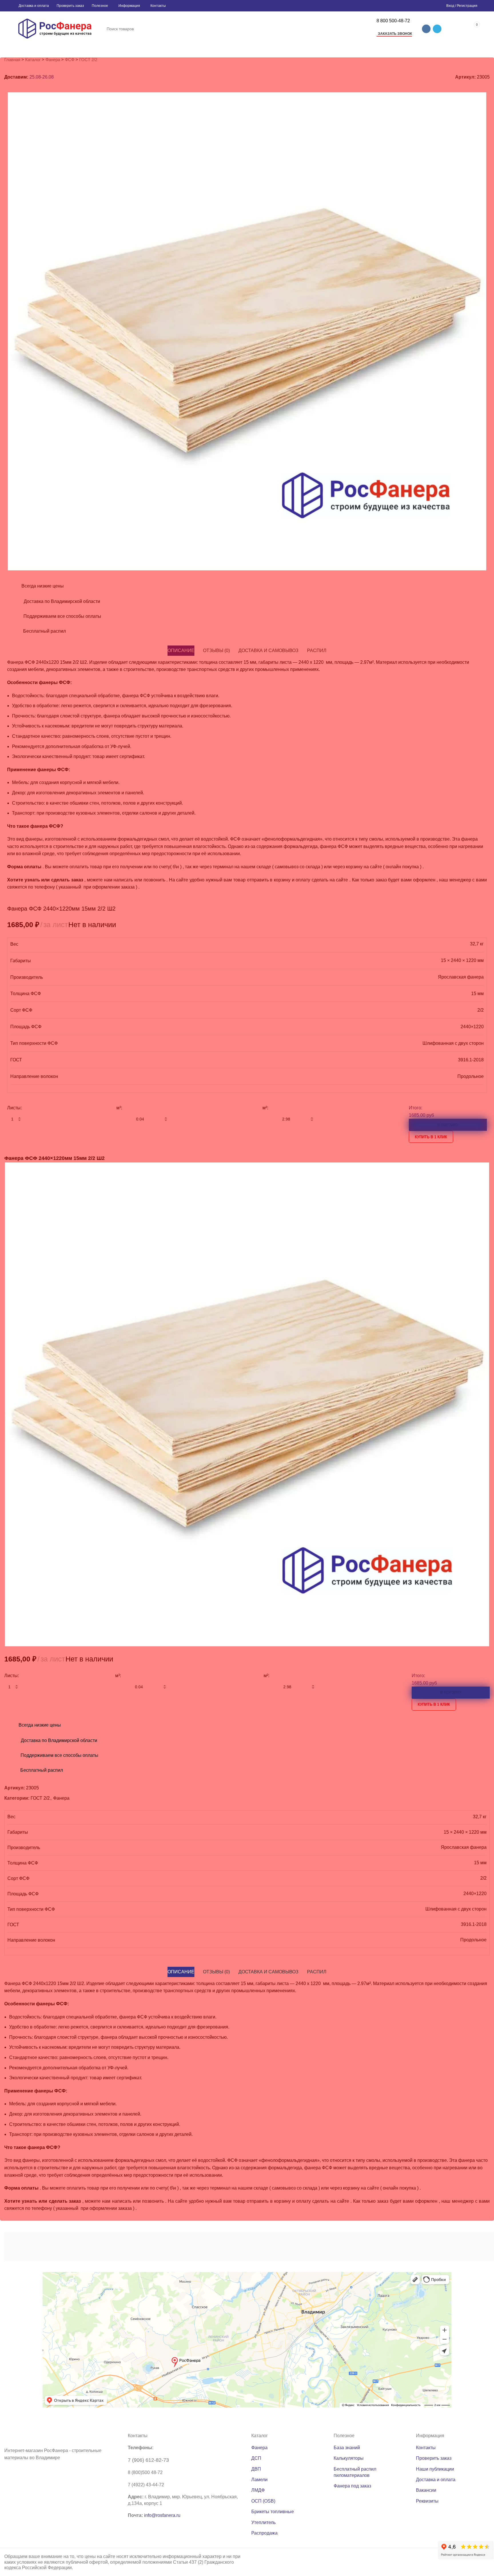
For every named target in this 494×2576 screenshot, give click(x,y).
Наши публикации (435, 2469)
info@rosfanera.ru (162, 2515)
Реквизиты (427, 2501)
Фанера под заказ (352, 2486)
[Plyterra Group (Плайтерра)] (251, 2246)
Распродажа (264, 2533)
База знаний (347, 2448)
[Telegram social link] (437, 29)
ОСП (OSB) (263, 2501)
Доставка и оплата (436, 2480)
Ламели (259, 2480)
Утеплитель (263, 2522)
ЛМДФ (258, 2490)
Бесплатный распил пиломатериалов (355, 2472)
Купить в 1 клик (434, 1704)
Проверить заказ (434, 2458)
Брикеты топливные (273, 2512)
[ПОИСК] (364, 29)
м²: (266, 1676)
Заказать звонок (395, 34)
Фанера (259, 2448)
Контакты (426, 2448)
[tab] (181, 1972)
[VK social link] (426, 29)
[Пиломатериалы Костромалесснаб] (110, 2246)
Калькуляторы (349, 2458)
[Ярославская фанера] (322, 2246)
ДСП (256, 2458)
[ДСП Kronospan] (181, 2246)
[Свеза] (392, 2246)
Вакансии (426, 2490)
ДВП (256, 2469)
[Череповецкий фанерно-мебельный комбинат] (40, 2246)
